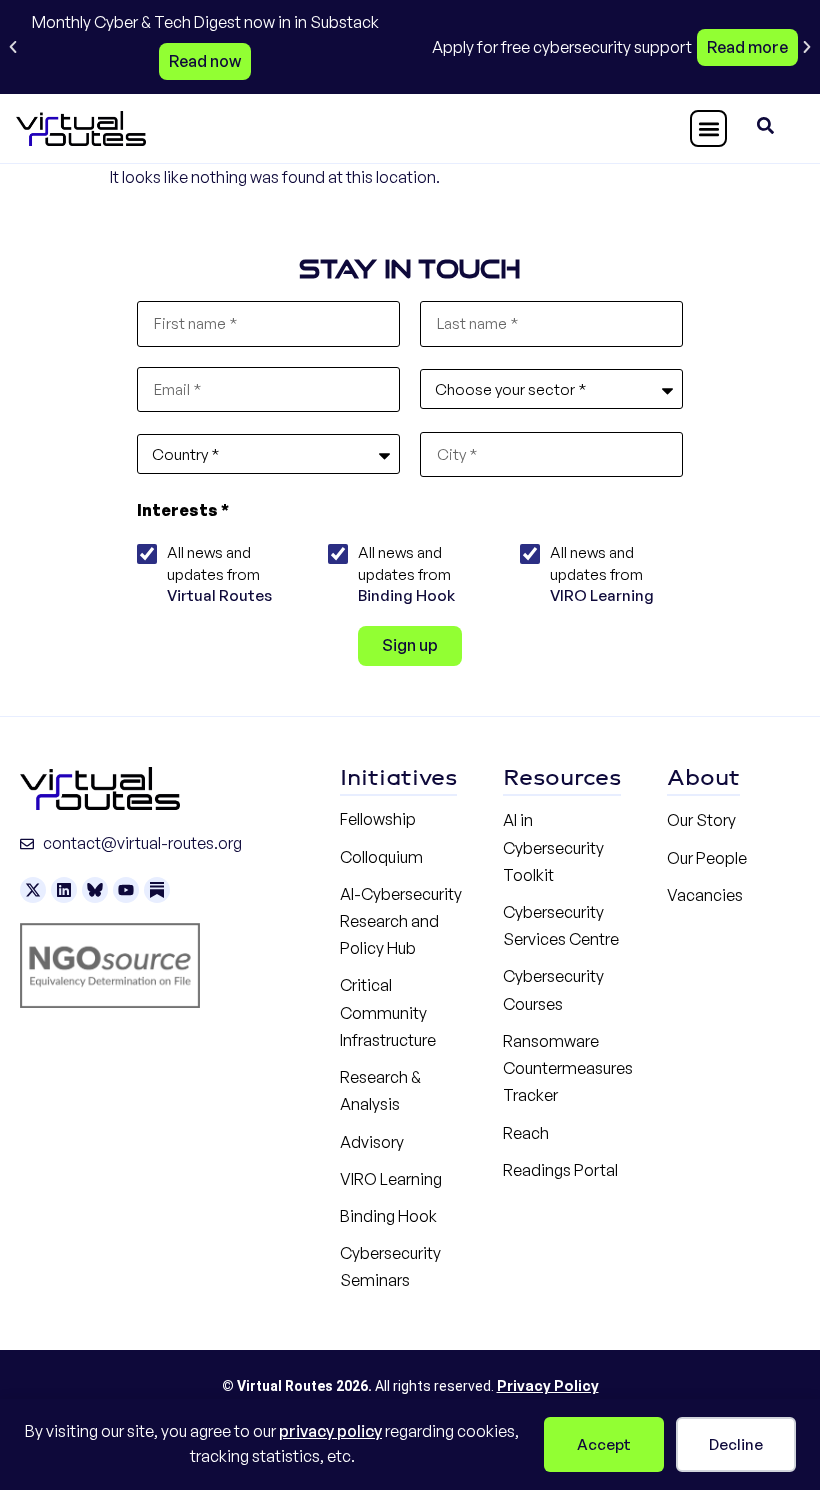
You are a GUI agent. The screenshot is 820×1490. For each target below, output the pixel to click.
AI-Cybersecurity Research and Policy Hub (401, 921)
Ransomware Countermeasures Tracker (568, 1068)
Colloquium (381, 857)
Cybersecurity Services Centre (561, 925)
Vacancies (705, 895)
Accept (604, 1444)
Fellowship (378, 819)
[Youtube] (126, 890)
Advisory (372, 1142)
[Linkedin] (64, 890)
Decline (736, 1444)
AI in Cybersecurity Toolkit (553, 847)
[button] (13, 47)
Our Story (701, 820)
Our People (707, 858)
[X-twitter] (33, 890)
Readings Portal (560, 1170)
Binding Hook (406, 595)
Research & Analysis (380, 1090)
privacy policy (330, 1431)
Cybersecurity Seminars (390, 1266)
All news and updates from (219, 574)
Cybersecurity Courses (553, 989)
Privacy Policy (548, 1385)
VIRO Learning (602, 595)
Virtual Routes (219, 595)
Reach (526, 1133)
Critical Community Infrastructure (388, 1012)
